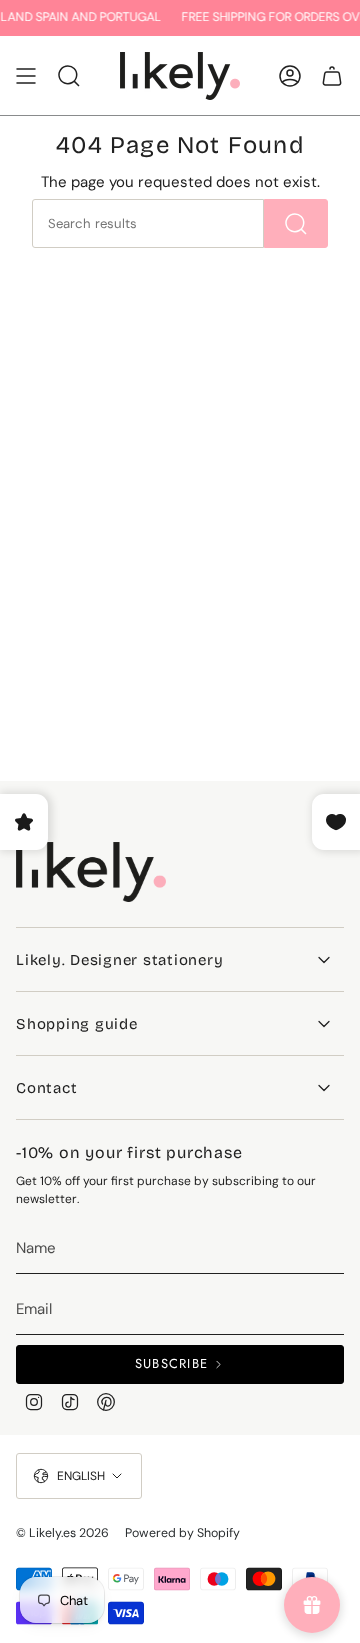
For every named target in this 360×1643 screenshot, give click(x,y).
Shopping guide (77, 1024)
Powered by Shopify (182, 1533)
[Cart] (332, 76)
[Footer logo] (91, 872)
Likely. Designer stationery (119, 960)
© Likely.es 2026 (62, 1533)
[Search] (296, 223)
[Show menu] (26, 76)
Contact (46, 1088)
